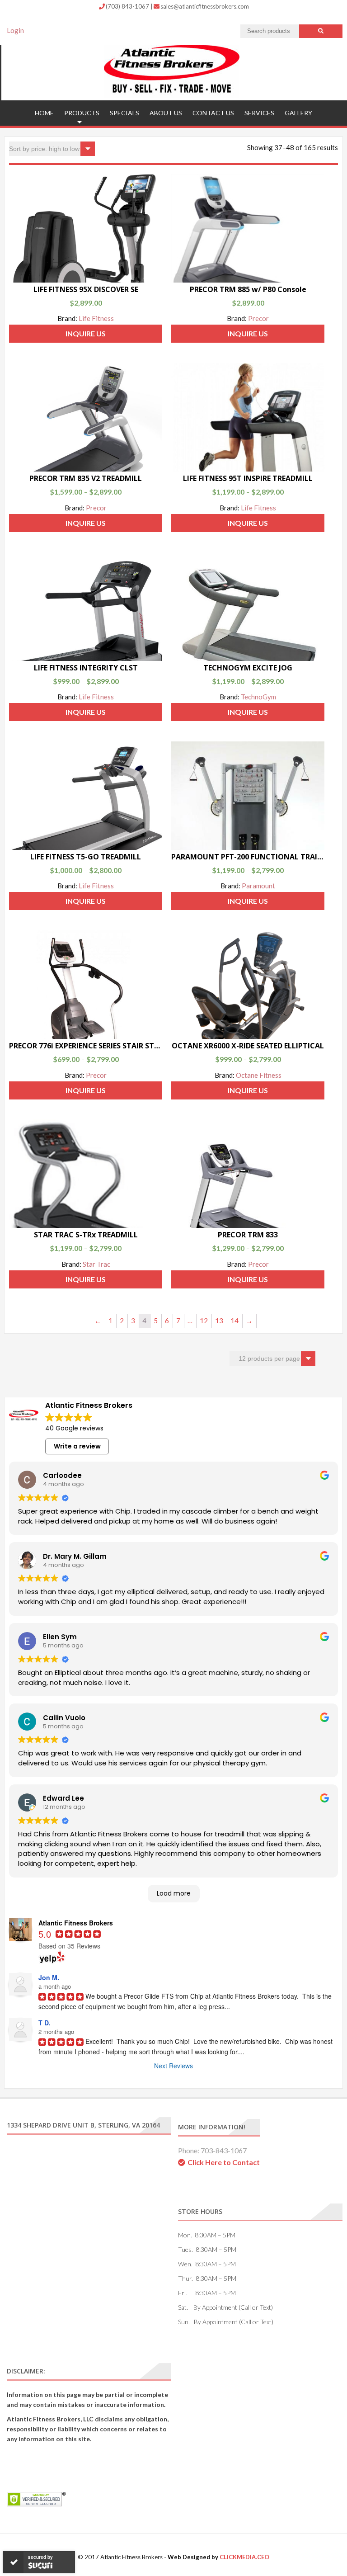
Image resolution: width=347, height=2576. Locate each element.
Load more (174, 1893)
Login (15, 30)
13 (219, 1321)
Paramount (258, 886)
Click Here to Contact (224, 2162)
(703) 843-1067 (128, 6)
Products (82, 113)
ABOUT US (166, 113)
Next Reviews (173, 2066)
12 (204, 1321)
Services (259, 113)
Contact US (213, 113)
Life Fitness (96, 318)
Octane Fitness (259, 1075)
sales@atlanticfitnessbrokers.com (205, 6)
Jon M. (49, 1977)
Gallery (298, 113)
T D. (45, 2023)
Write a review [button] (77, 1446)
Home (44, 113)
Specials (124, 113)
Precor (258, 318)
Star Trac (96, 1264)
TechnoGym (258, 697)
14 (234, 1321)
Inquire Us (86, 333)
